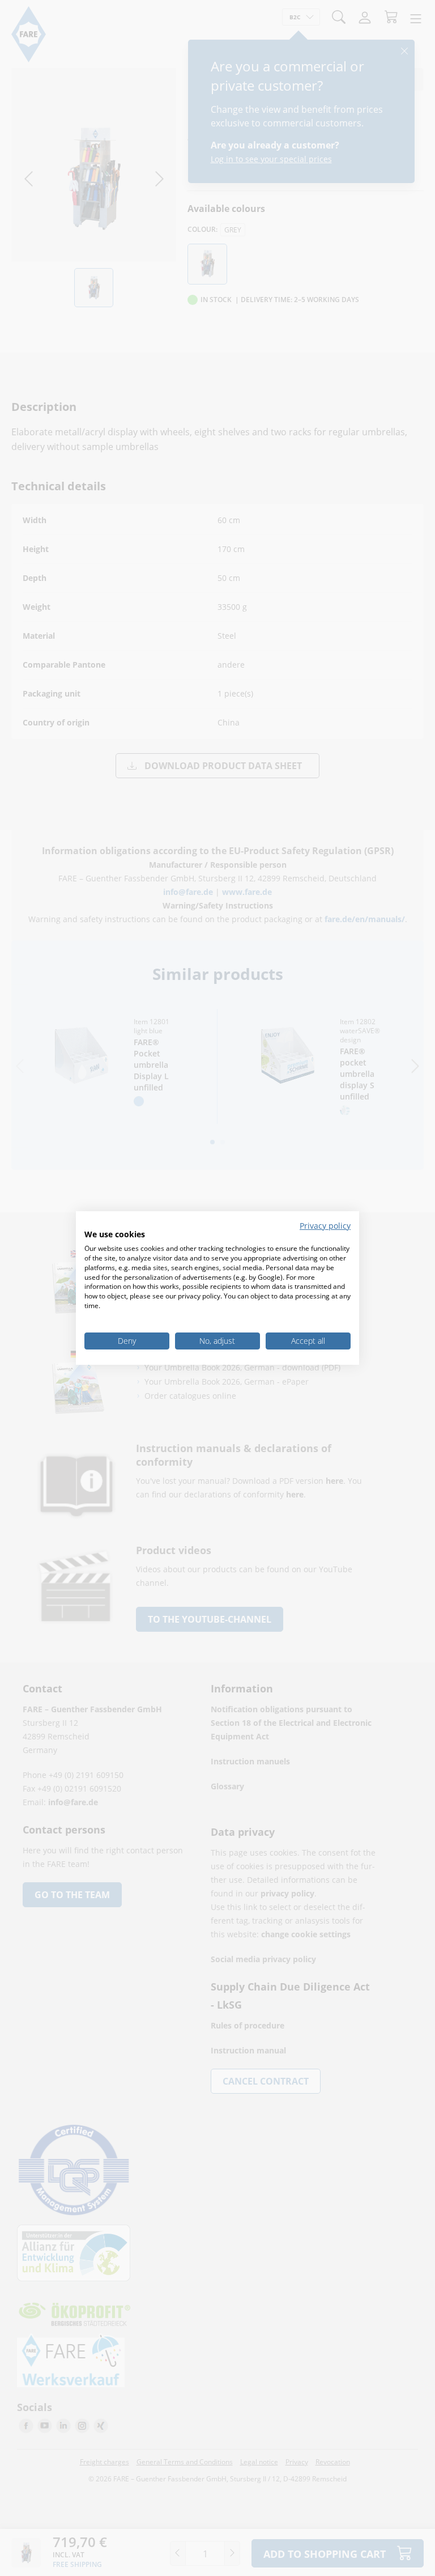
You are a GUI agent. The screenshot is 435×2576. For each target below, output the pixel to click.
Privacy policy (325, 1226)
